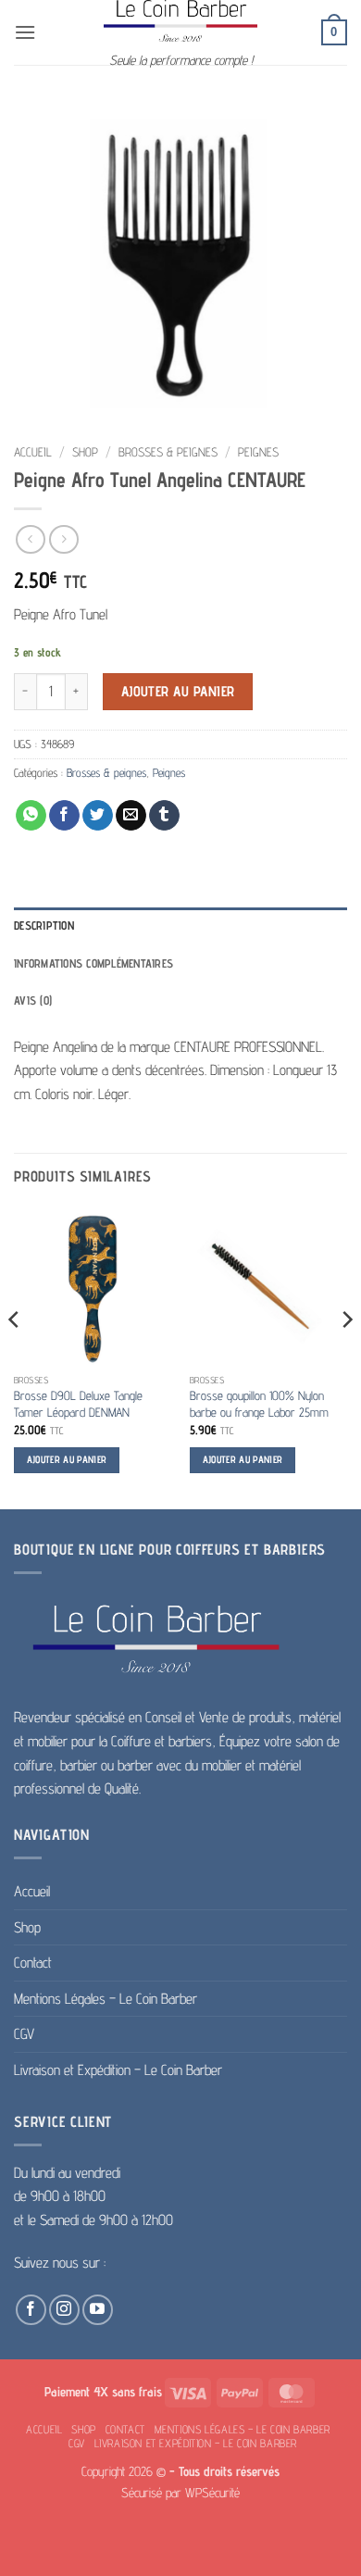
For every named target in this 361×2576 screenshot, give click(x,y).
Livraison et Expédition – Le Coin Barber (118, 2070)
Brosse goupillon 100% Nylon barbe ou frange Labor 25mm (259, 1404)
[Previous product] (63, 539)
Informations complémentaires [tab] (93, 963)
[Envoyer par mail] (131, 816)
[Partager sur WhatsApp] (31, 816)
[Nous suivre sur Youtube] (98, 2310)
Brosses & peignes (168, 452)
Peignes (258, 452)
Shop (85, 452)
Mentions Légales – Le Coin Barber (106, 1999)
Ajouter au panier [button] (67, 1460)
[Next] (346, 1357)
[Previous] (15, 1357)
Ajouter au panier (178, 691)
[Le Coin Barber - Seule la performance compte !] (180, 21)
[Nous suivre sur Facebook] (31, 2310)
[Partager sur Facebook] (64, 816)
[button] (25, 32)
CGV (24, 2034)
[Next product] (30, 539)
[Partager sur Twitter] (98, 816)
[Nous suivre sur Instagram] (64, 2310)
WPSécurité (212, 2492)
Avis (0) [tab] (33, 1000)
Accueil (33, 452)
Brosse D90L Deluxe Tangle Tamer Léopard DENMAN (78, 1404)
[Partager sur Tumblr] (164, 816)
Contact (33, 1963)
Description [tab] (44, 925)
